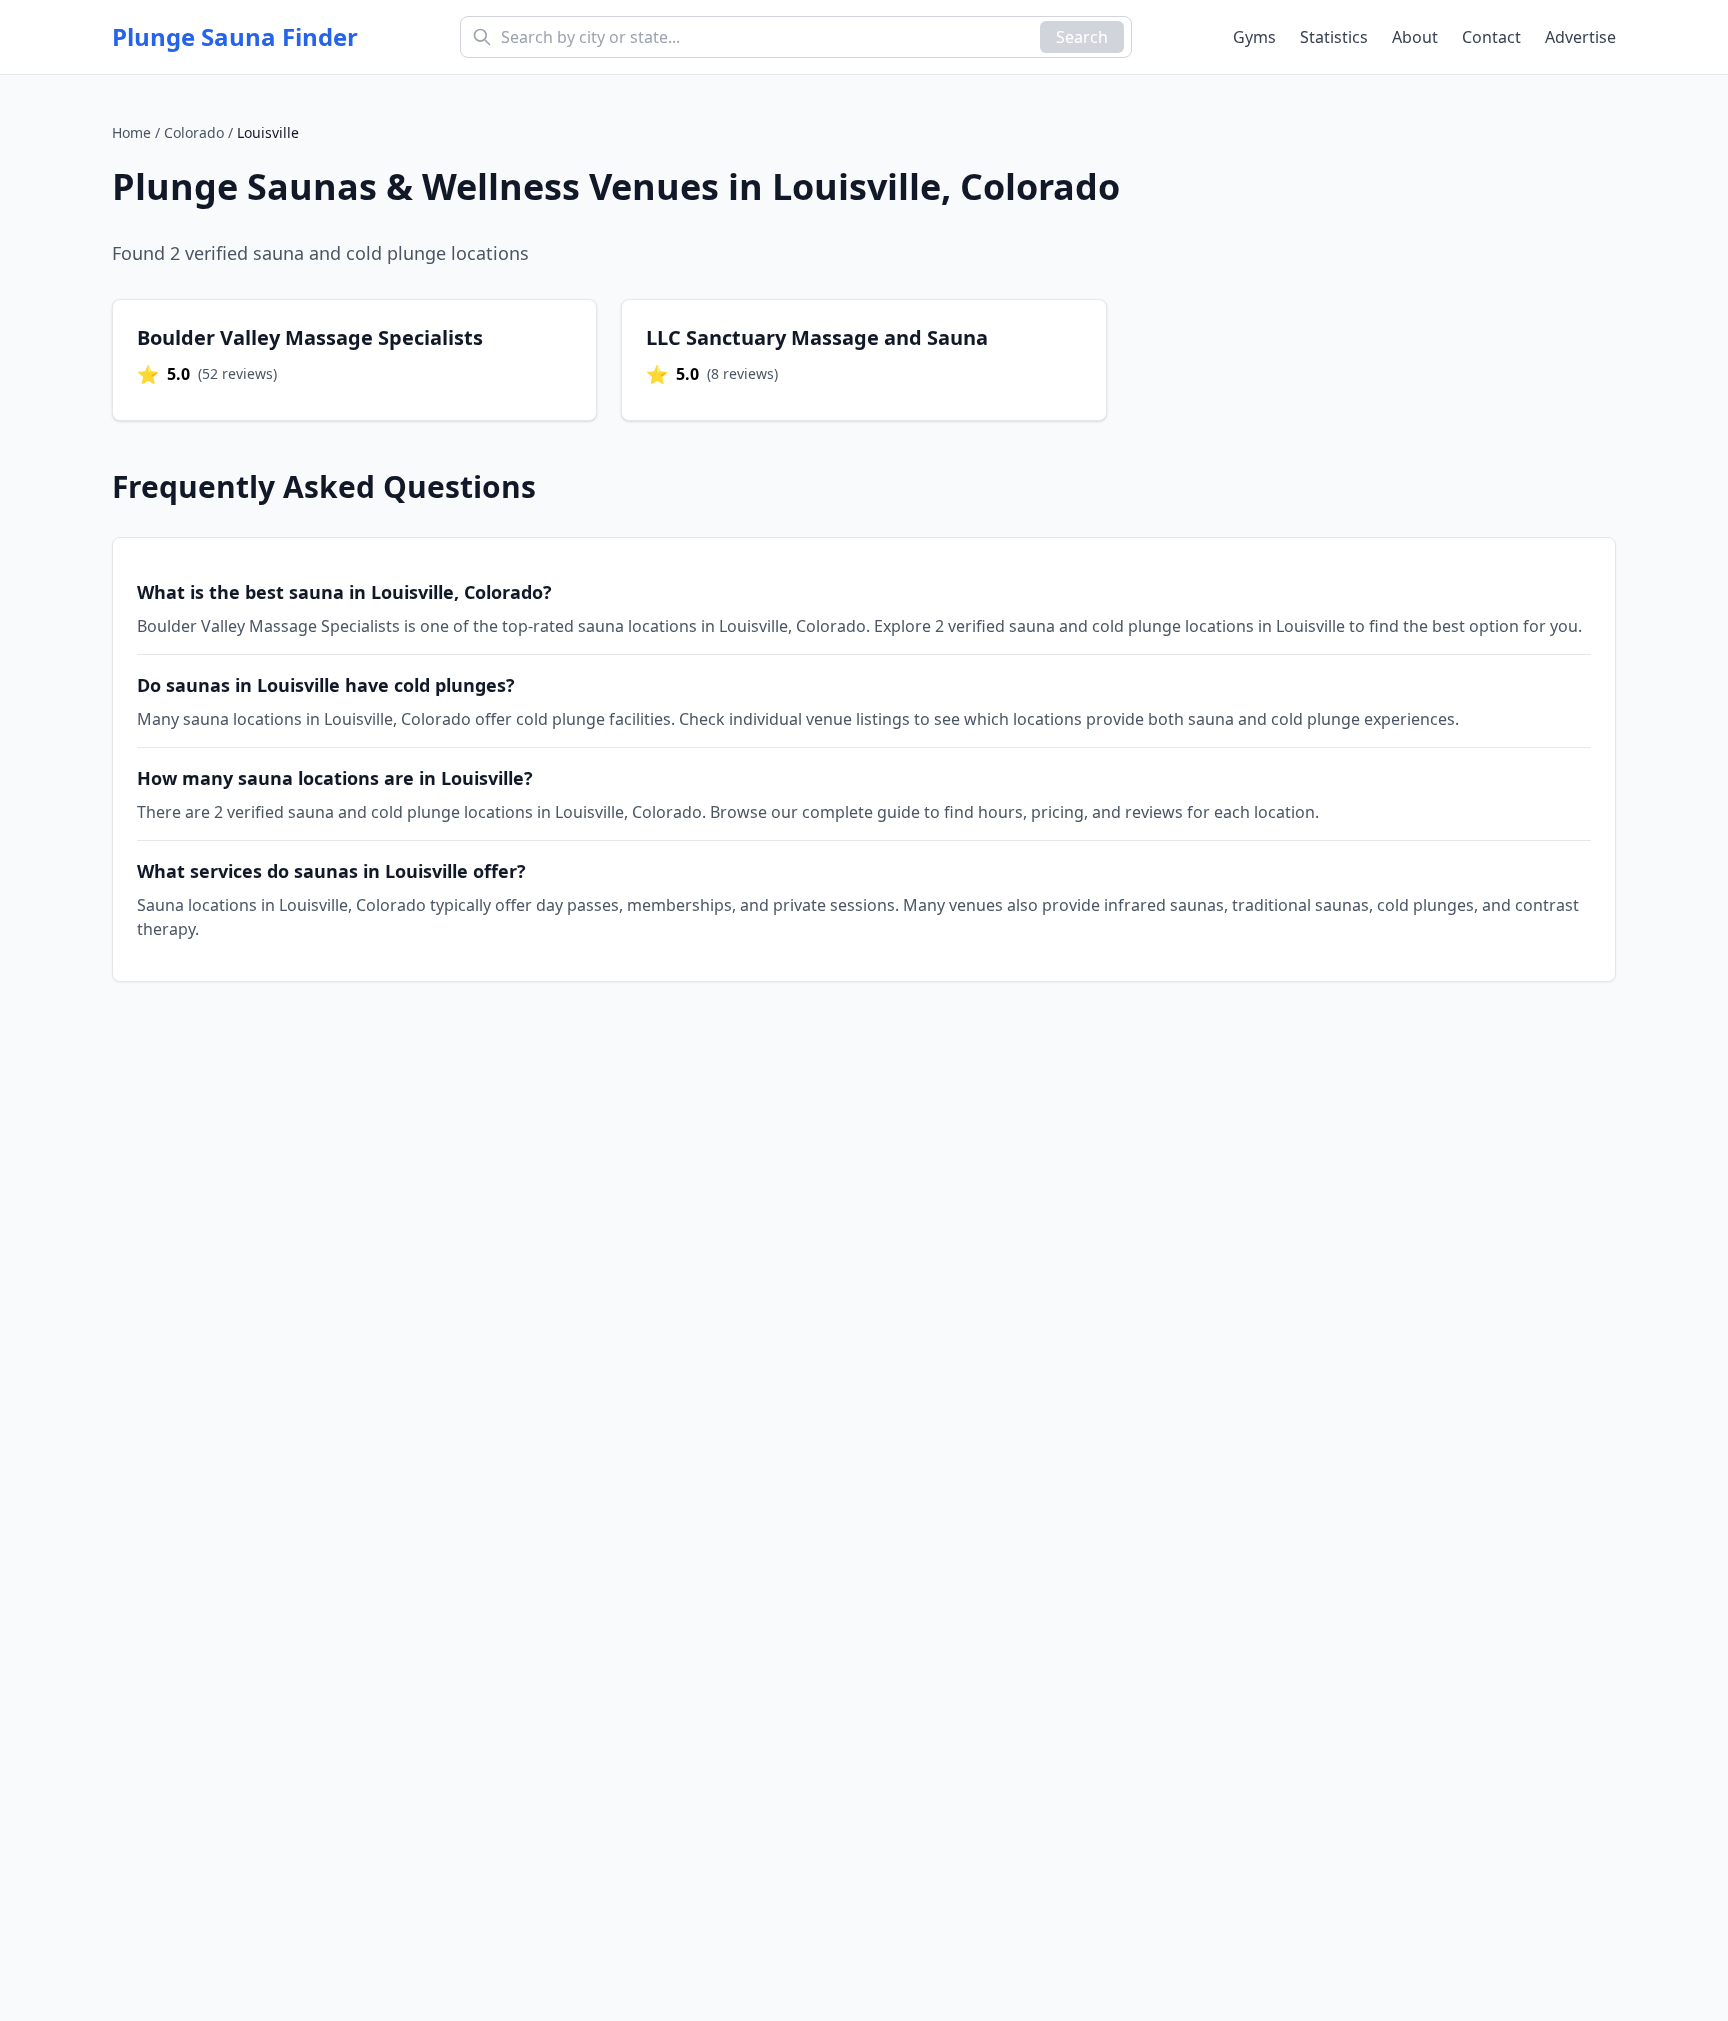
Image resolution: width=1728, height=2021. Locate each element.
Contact (1491, 37)
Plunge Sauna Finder (235, 37)
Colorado (194, 132)
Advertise (1580, 37)
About (1415, 37)
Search (1082, 37)
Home (131, 132)
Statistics (1334, 37)
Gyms (1254, 37)
